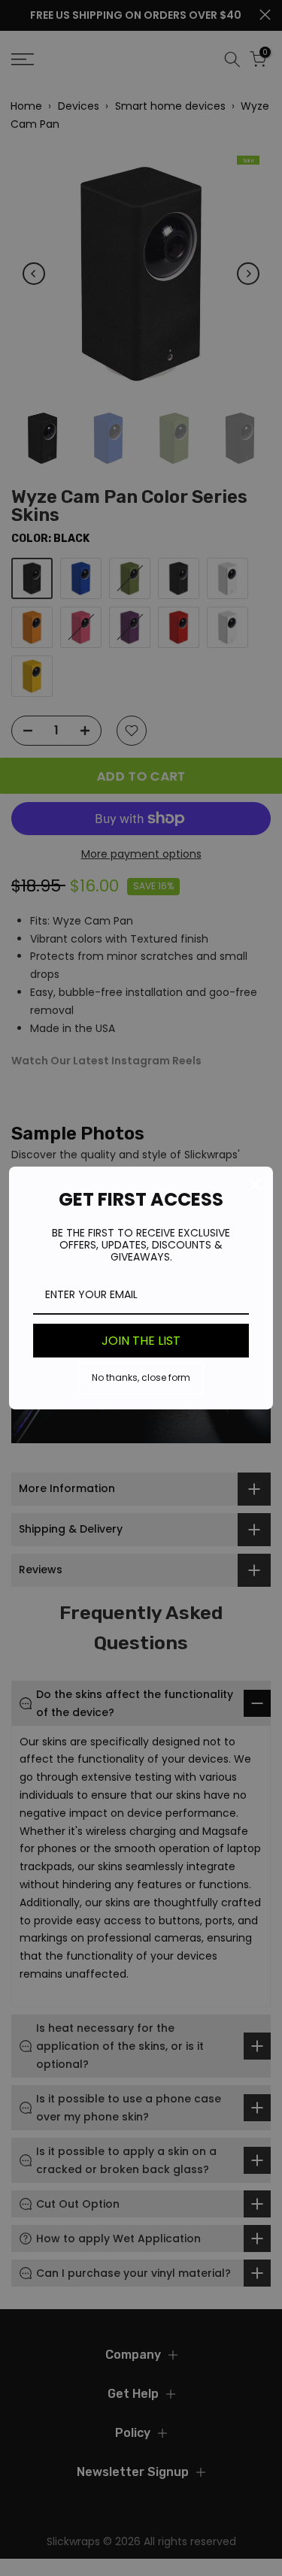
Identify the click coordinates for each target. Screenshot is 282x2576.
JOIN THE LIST (141, 1341)
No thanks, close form (141, 1377)
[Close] (255, 1185)
